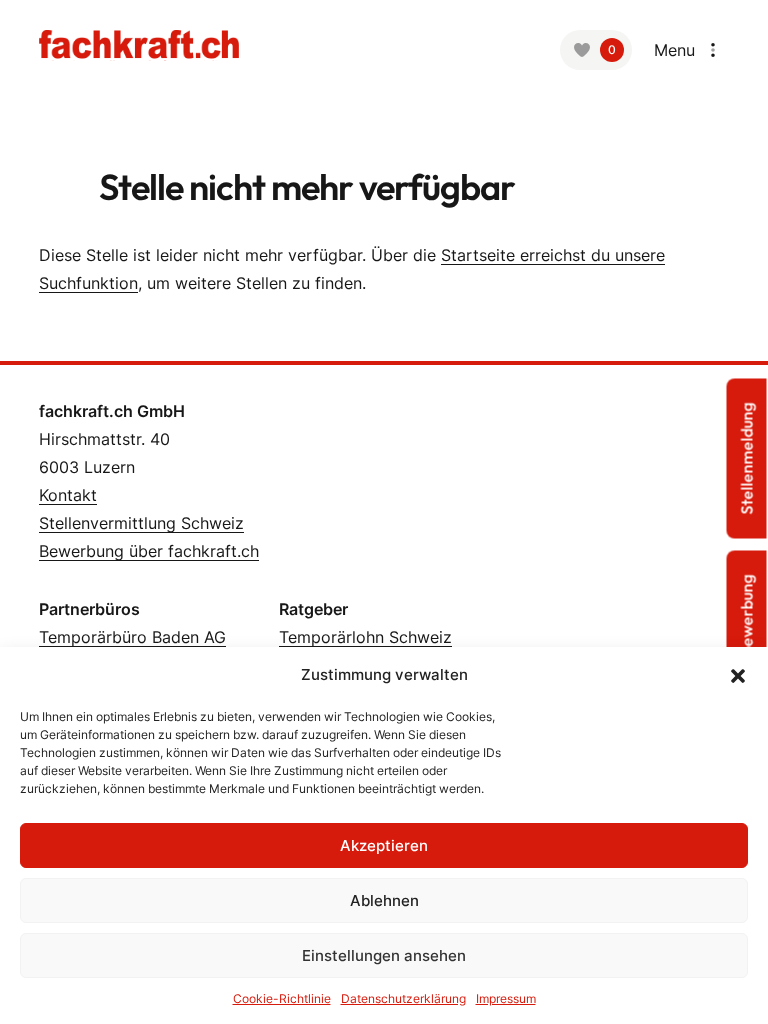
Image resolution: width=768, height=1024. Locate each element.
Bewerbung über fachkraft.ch (149, 551)
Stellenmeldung (747, 459)
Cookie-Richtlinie (282, 998)
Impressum (506, 998)
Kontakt (68, 495)
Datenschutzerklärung (403, 998)
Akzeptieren (384, 845)
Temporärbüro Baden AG (132, 637)
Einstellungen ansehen (384, 955)
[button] (738, 675)
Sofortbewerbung (747, 638)
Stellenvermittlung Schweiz (141, 523)
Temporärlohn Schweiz (365, 637)
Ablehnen (384, 900)
